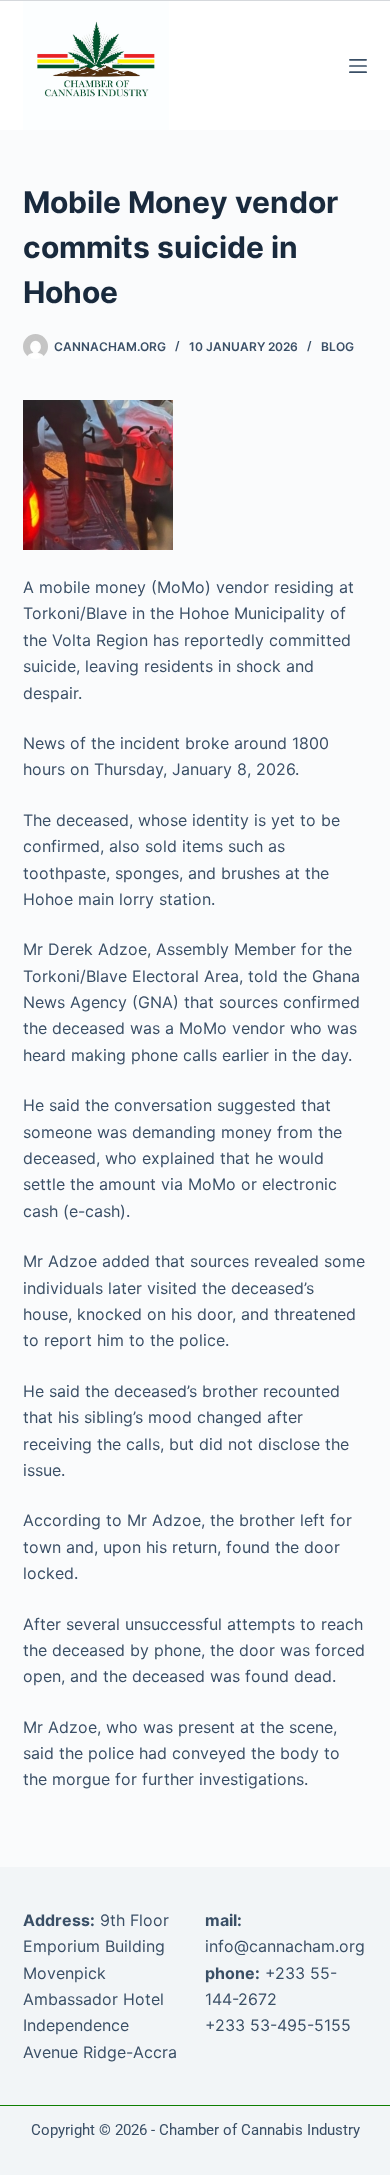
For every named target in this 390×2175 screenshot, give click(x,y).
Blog (337, 346)
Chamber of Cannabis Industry (259, 2130)
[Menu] (358, 66)
